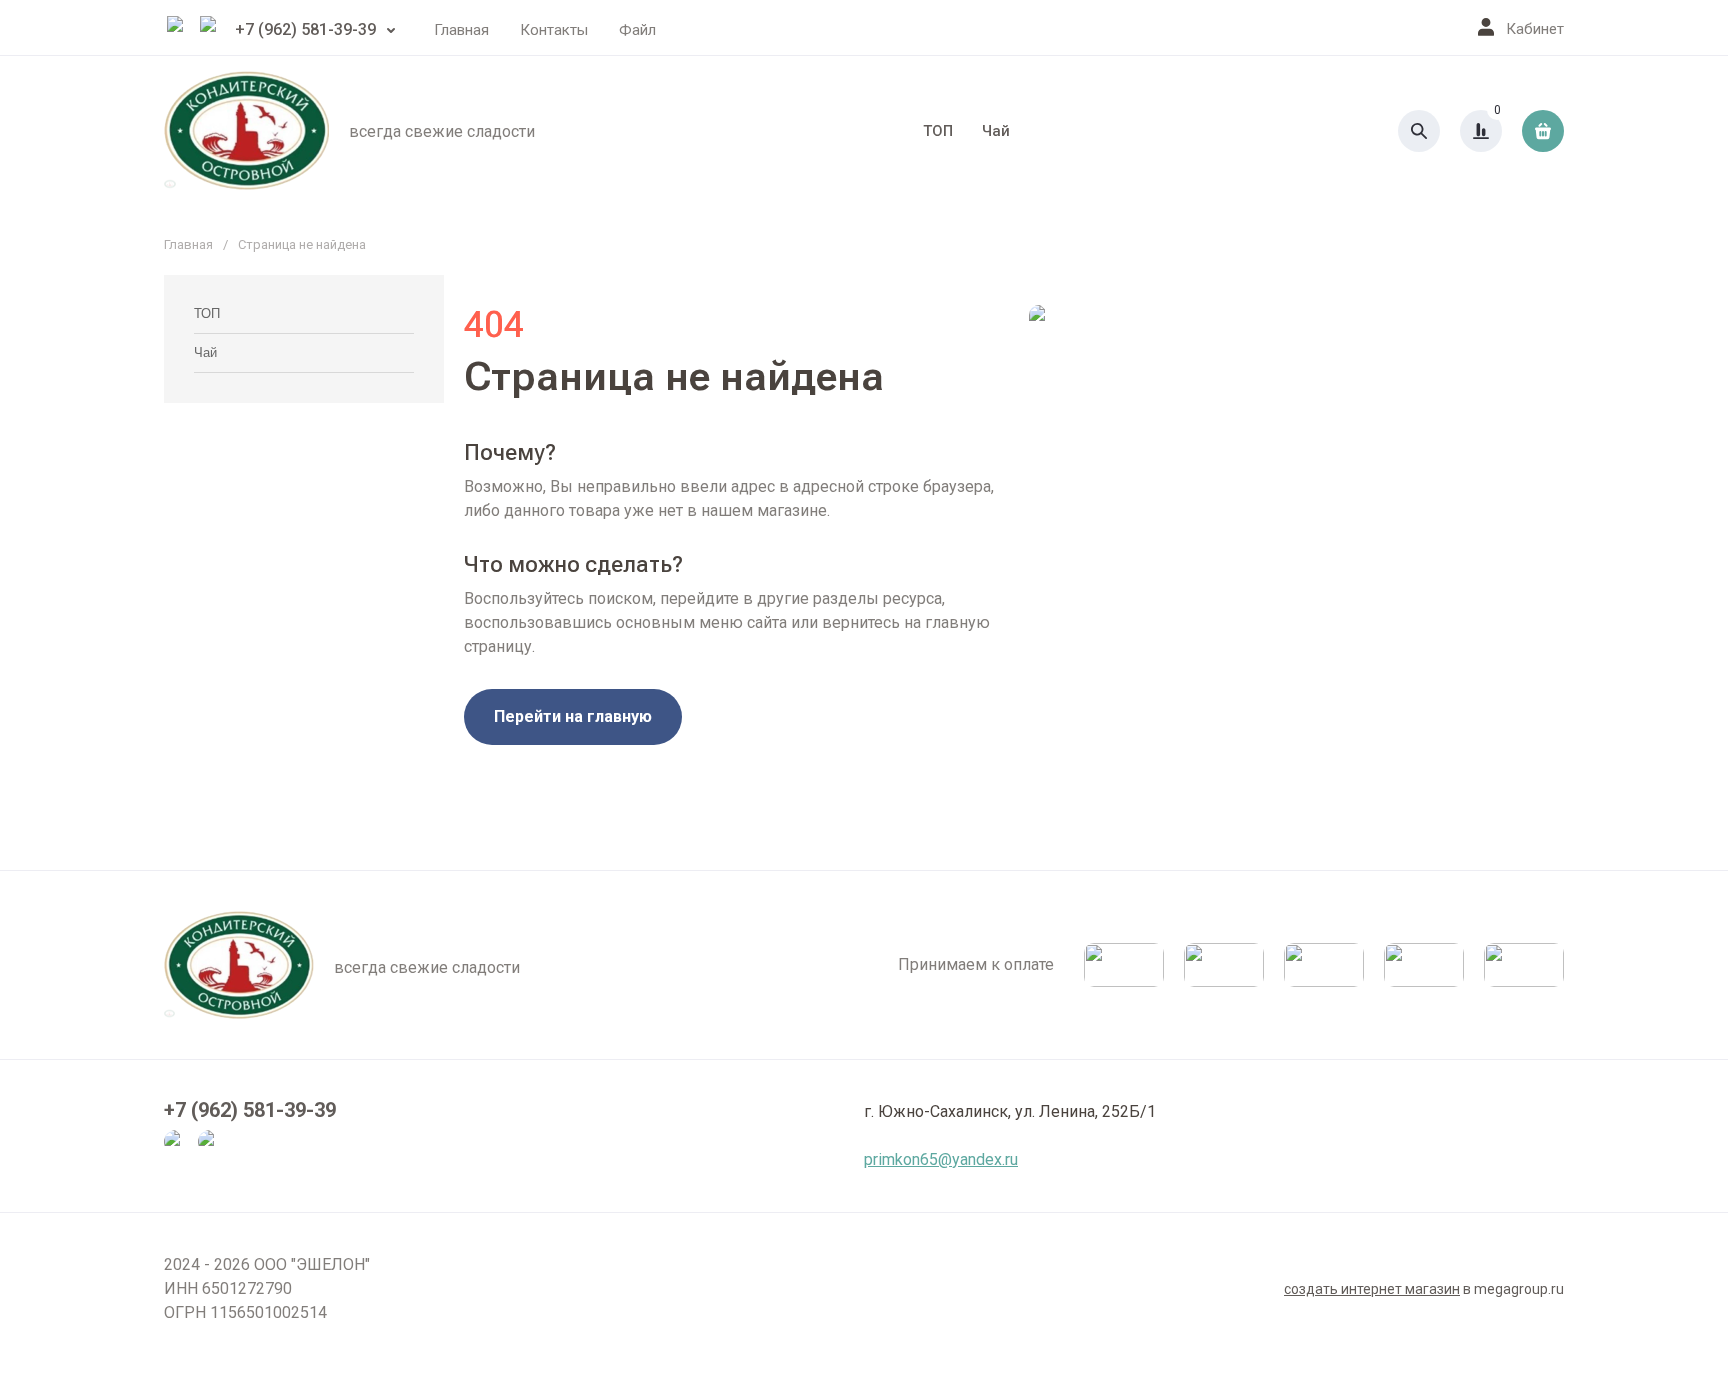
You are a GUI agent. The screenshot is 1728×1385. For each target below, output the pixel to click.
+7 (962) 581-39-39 (305, 29)
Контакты (554, 30)
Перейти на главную (573, 716)
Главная (461, 30)
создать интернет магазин (1372, 1289)
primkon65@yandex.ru (941, 1159)
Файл (637, 30)
